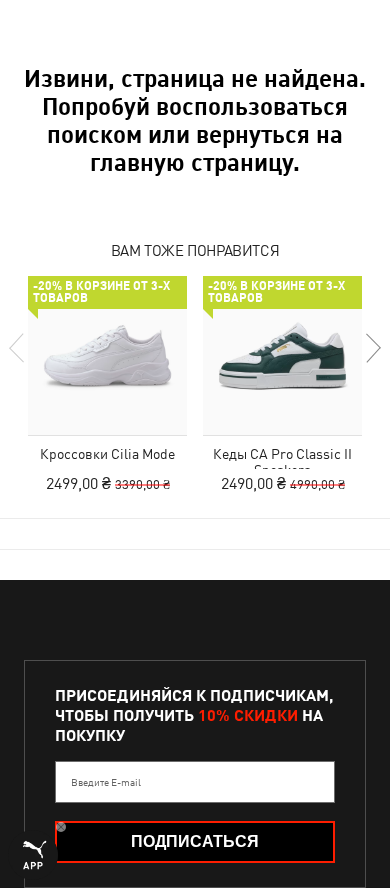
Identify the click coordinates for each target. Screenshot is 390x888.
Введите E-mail (106, 782)
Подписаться (195, 841)
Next (372, 348)
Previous (18, 348)
